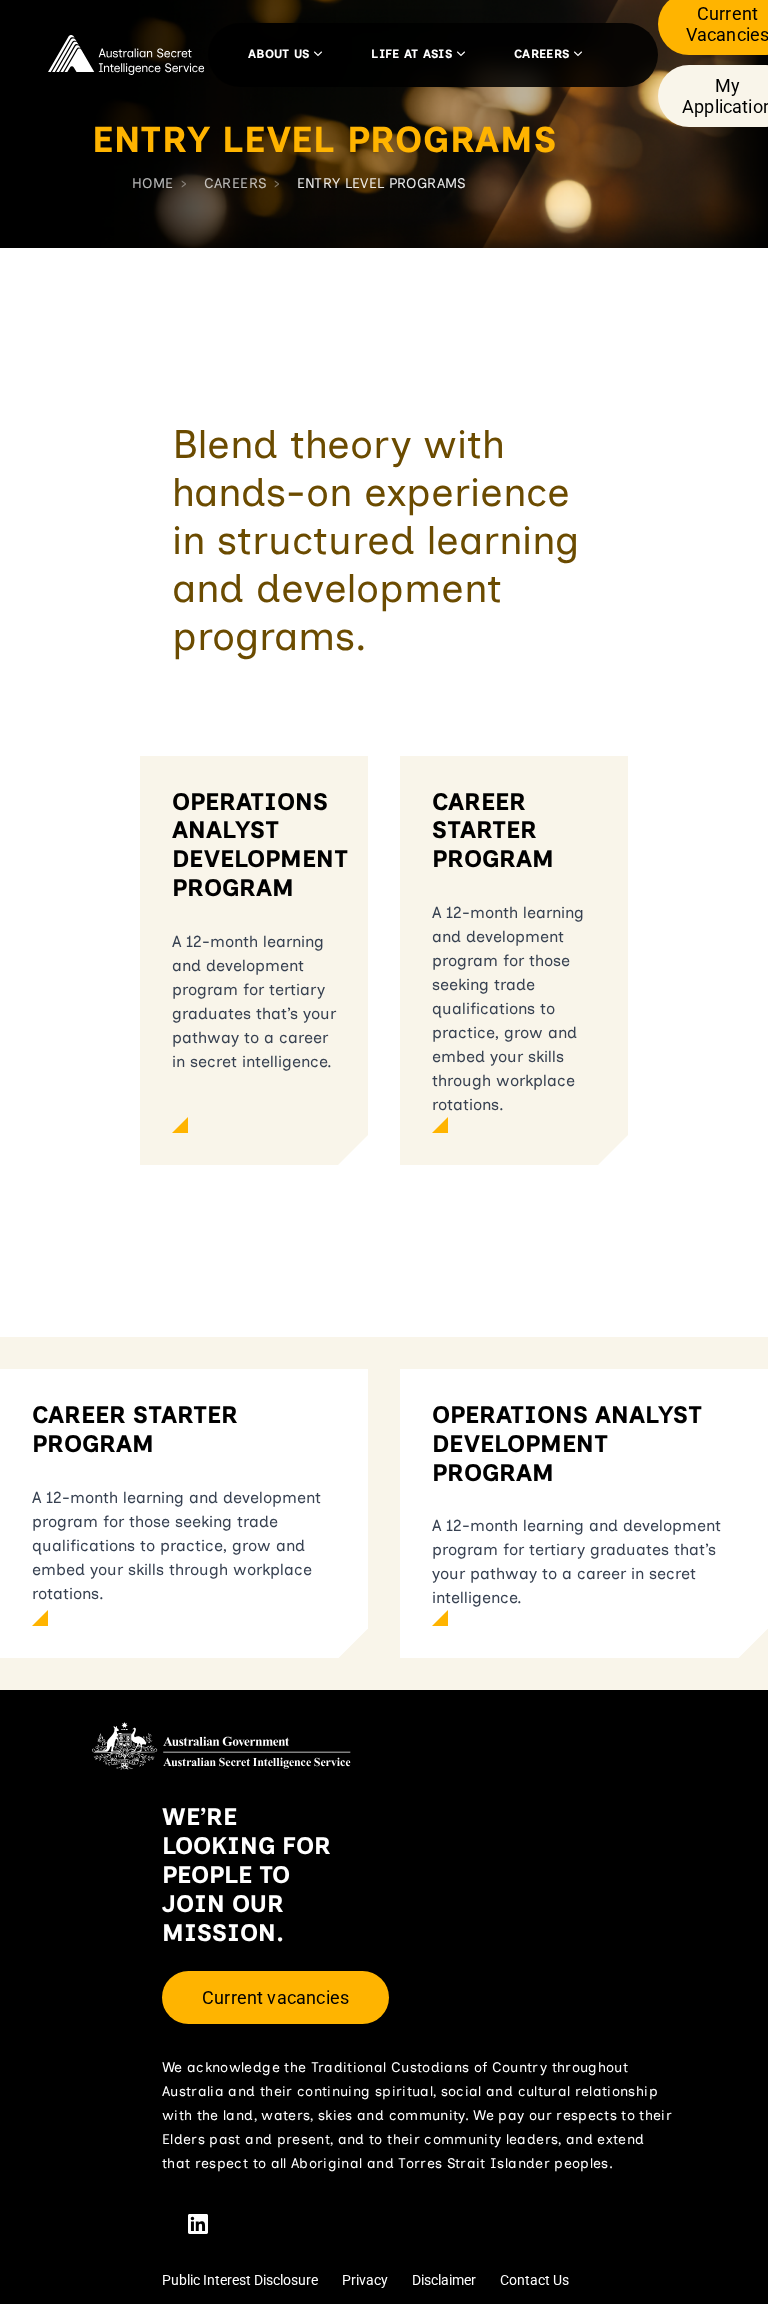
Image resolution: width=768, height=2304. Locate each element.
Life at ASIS (411, 54)
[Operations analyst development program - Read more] (254, 1125)
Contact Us (534, 2280)
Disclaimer (444, 2280)
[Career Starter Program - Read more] (514, 1125)
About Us (278, 54)
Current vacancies (275, 1997)
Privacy (365, 2280)
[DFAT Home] (128, 55)
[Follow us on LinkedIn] (198, 2224)
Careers (541, 54)
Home (152, 183)
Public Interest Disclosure (240, 2280)
